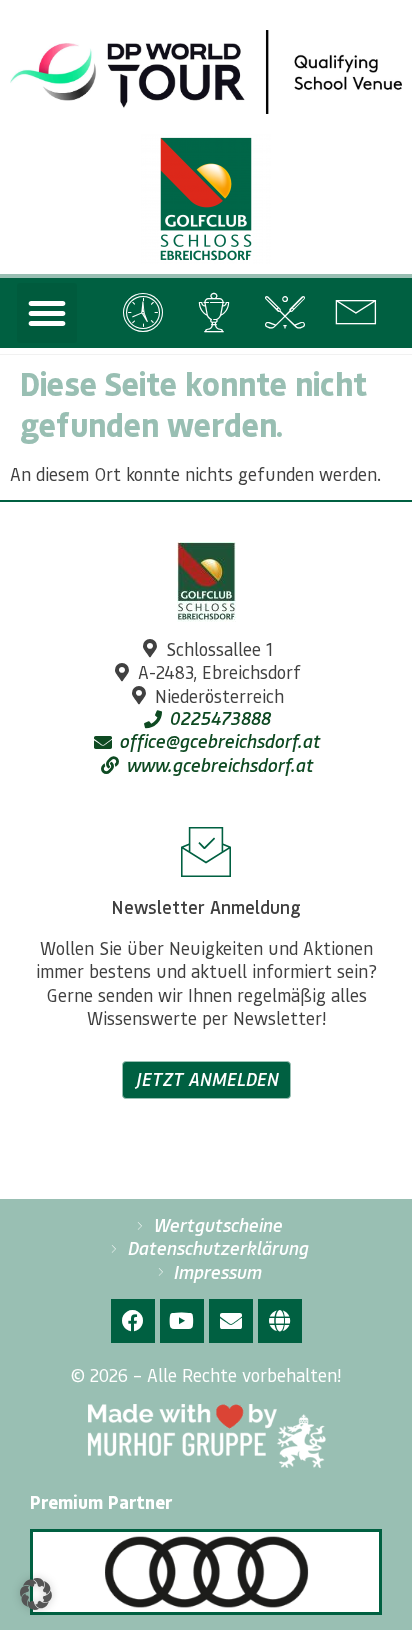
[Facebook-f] (133, 1321)
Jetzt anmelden (206, 1079)
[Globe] (280, 1321)
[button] (47, 313)
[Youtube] (182, 1321)
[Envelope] (231, 1321)
